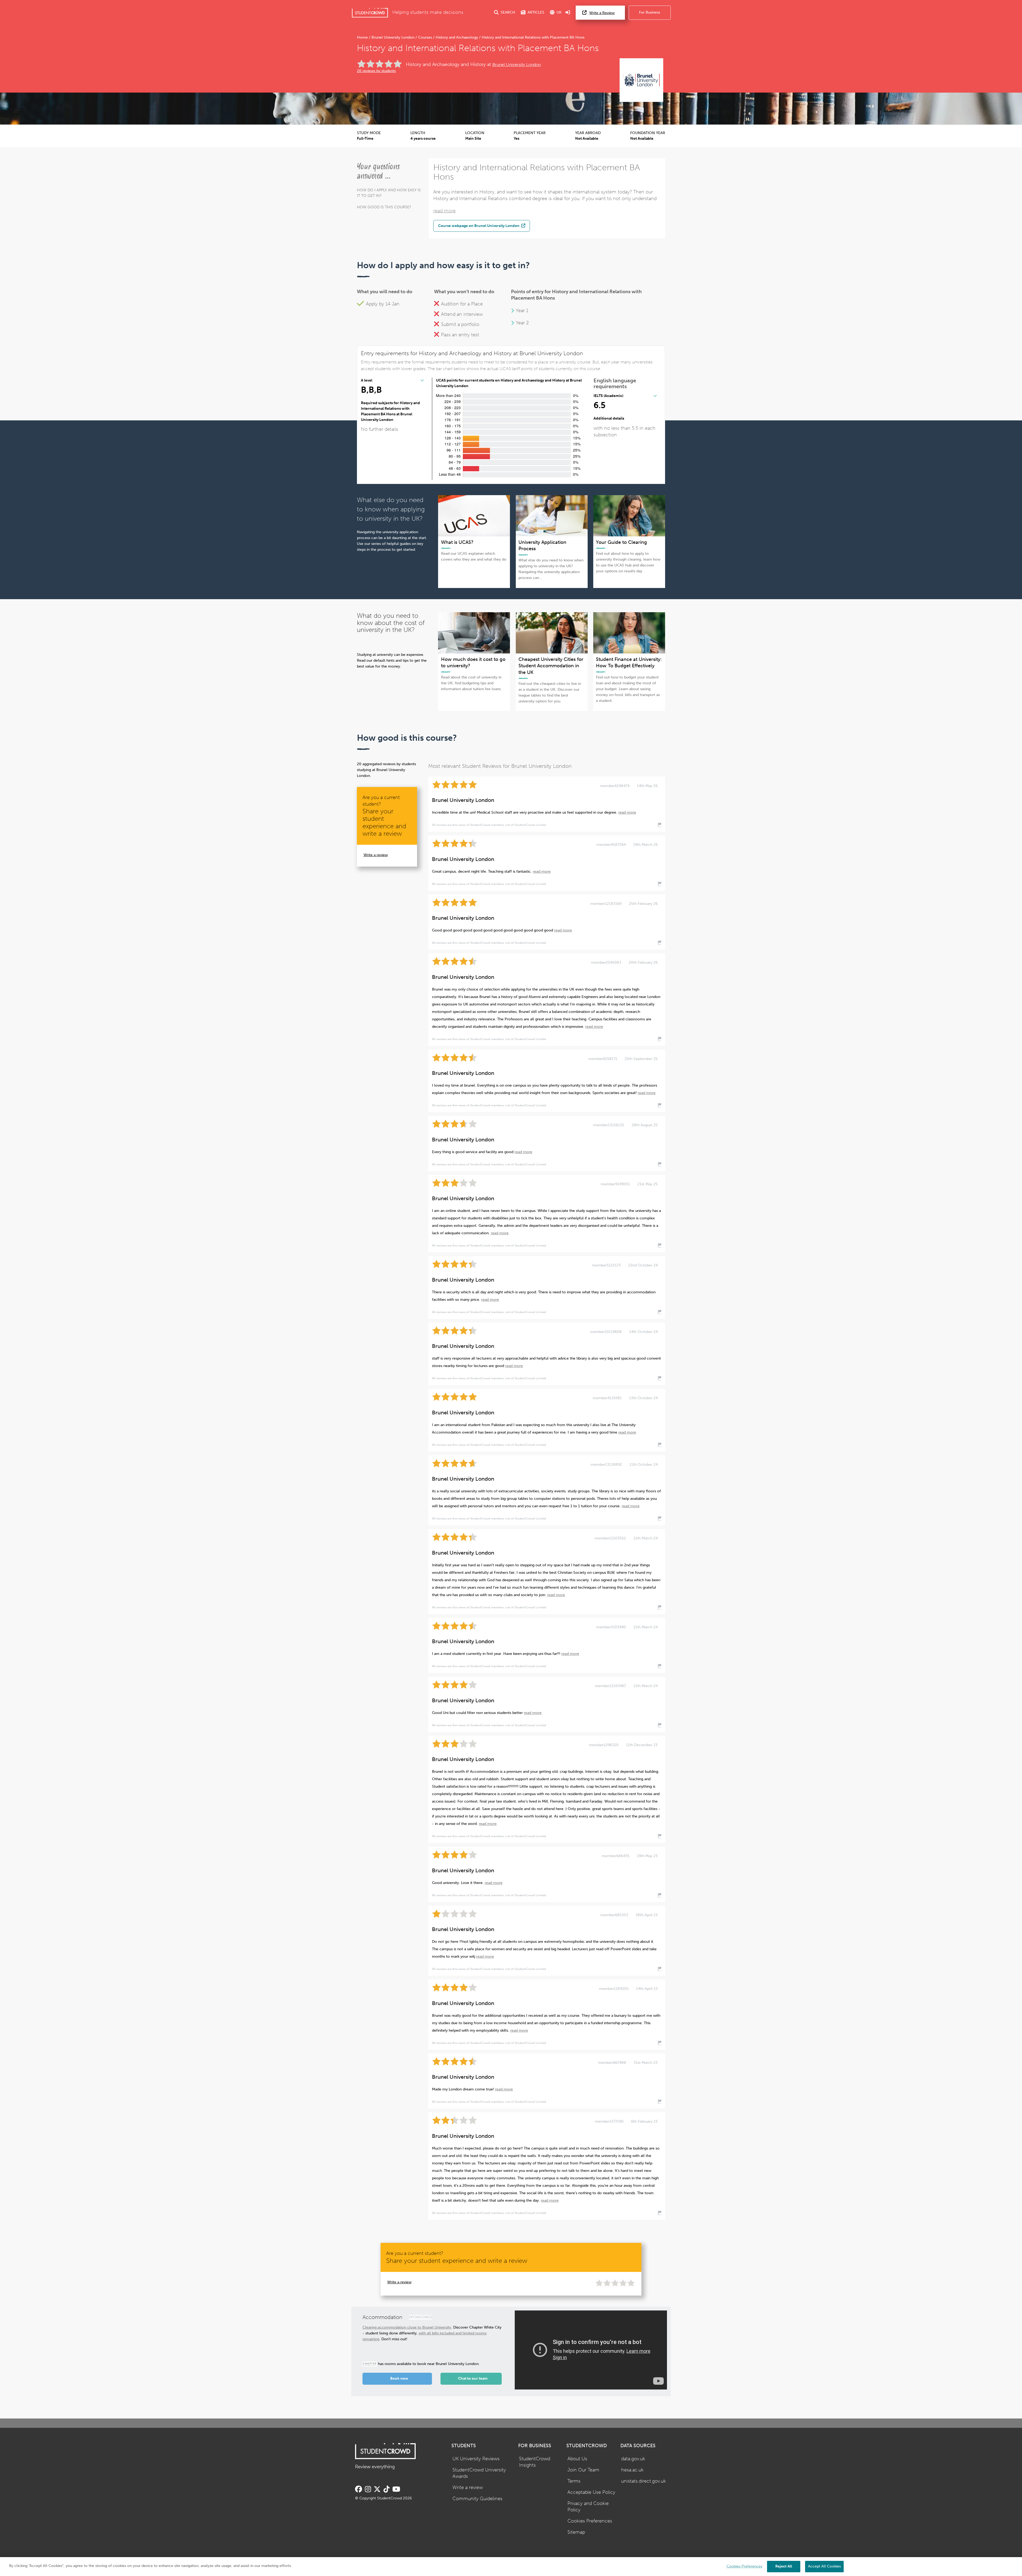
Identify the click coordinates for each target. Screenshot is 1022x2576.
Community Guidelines (477, 2499)
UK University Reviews (476, 2459)
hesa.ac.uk (632, 2470)
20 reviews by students (376, 71)
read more (444, 211)
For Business (650, 12)
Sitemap (576, 2532)
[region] (511, 2567)
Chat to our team (473, 2378)
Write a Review (602, 13)
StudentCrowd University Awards (479, 2473)
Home (363, 37)
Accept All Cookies (824, 2566)
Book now (399, 2378)
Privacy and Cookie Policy (588, 2507)
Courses (425, 37)
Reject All (784, 2566)
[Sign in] (568, 13)
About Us (577, 2459)
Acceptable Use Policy (591, 2492)
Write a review (376, 855)
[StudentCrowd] (370, 13)
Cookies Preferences (590, 2521)
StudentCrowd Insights (535, 2462)
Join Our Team (583, 2470)
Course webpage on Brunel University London (479, 226)
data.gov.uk (633, 2459)
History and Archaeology (457, 37)
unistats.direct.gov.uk (644, 2481)
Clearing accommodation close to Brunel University (407, 2327)
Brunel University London (393, 37)
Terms (574, 2481)
